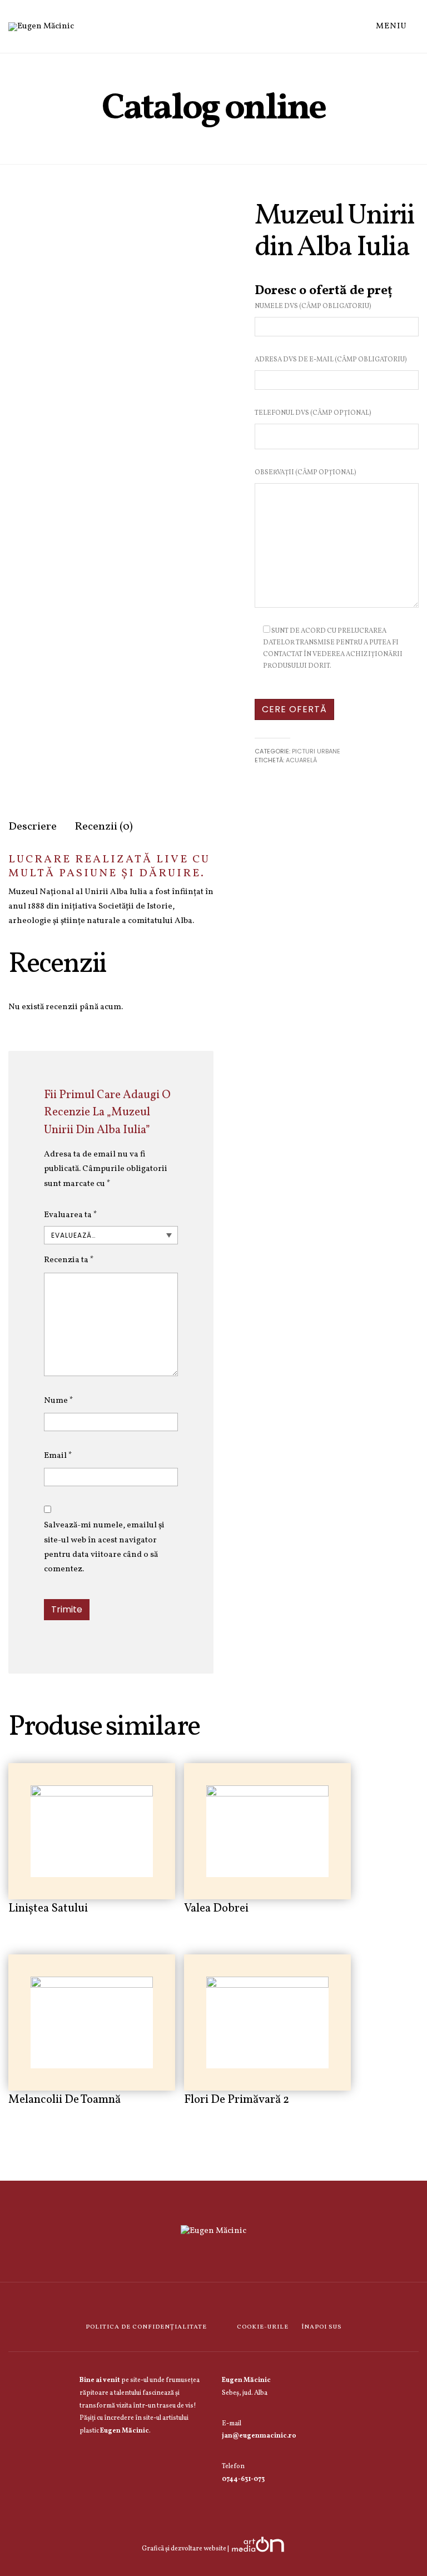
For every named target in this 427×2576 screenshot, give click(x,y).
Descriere (33, 827)
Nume (59, 1401)
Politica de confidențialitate (146, 2327)
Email (58, 1456)
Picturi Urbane (316, 751)
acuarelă (301, 760)
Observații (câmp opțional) (306, 473)
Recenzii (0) (104, 827)
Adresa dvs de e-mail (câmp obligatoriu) (331, 360)
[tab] (33, 827)
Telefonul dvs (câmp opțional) (313, 413)
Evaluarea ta (71, 1215)
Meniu (393, 26)
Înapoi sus (321, 2327)
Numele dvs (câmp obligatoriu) (313, 306)
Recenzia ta (69, 1260)
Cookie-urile (263, 2327)
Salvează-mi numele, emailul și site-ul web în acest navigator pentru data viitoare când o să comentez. (104, 1547)
